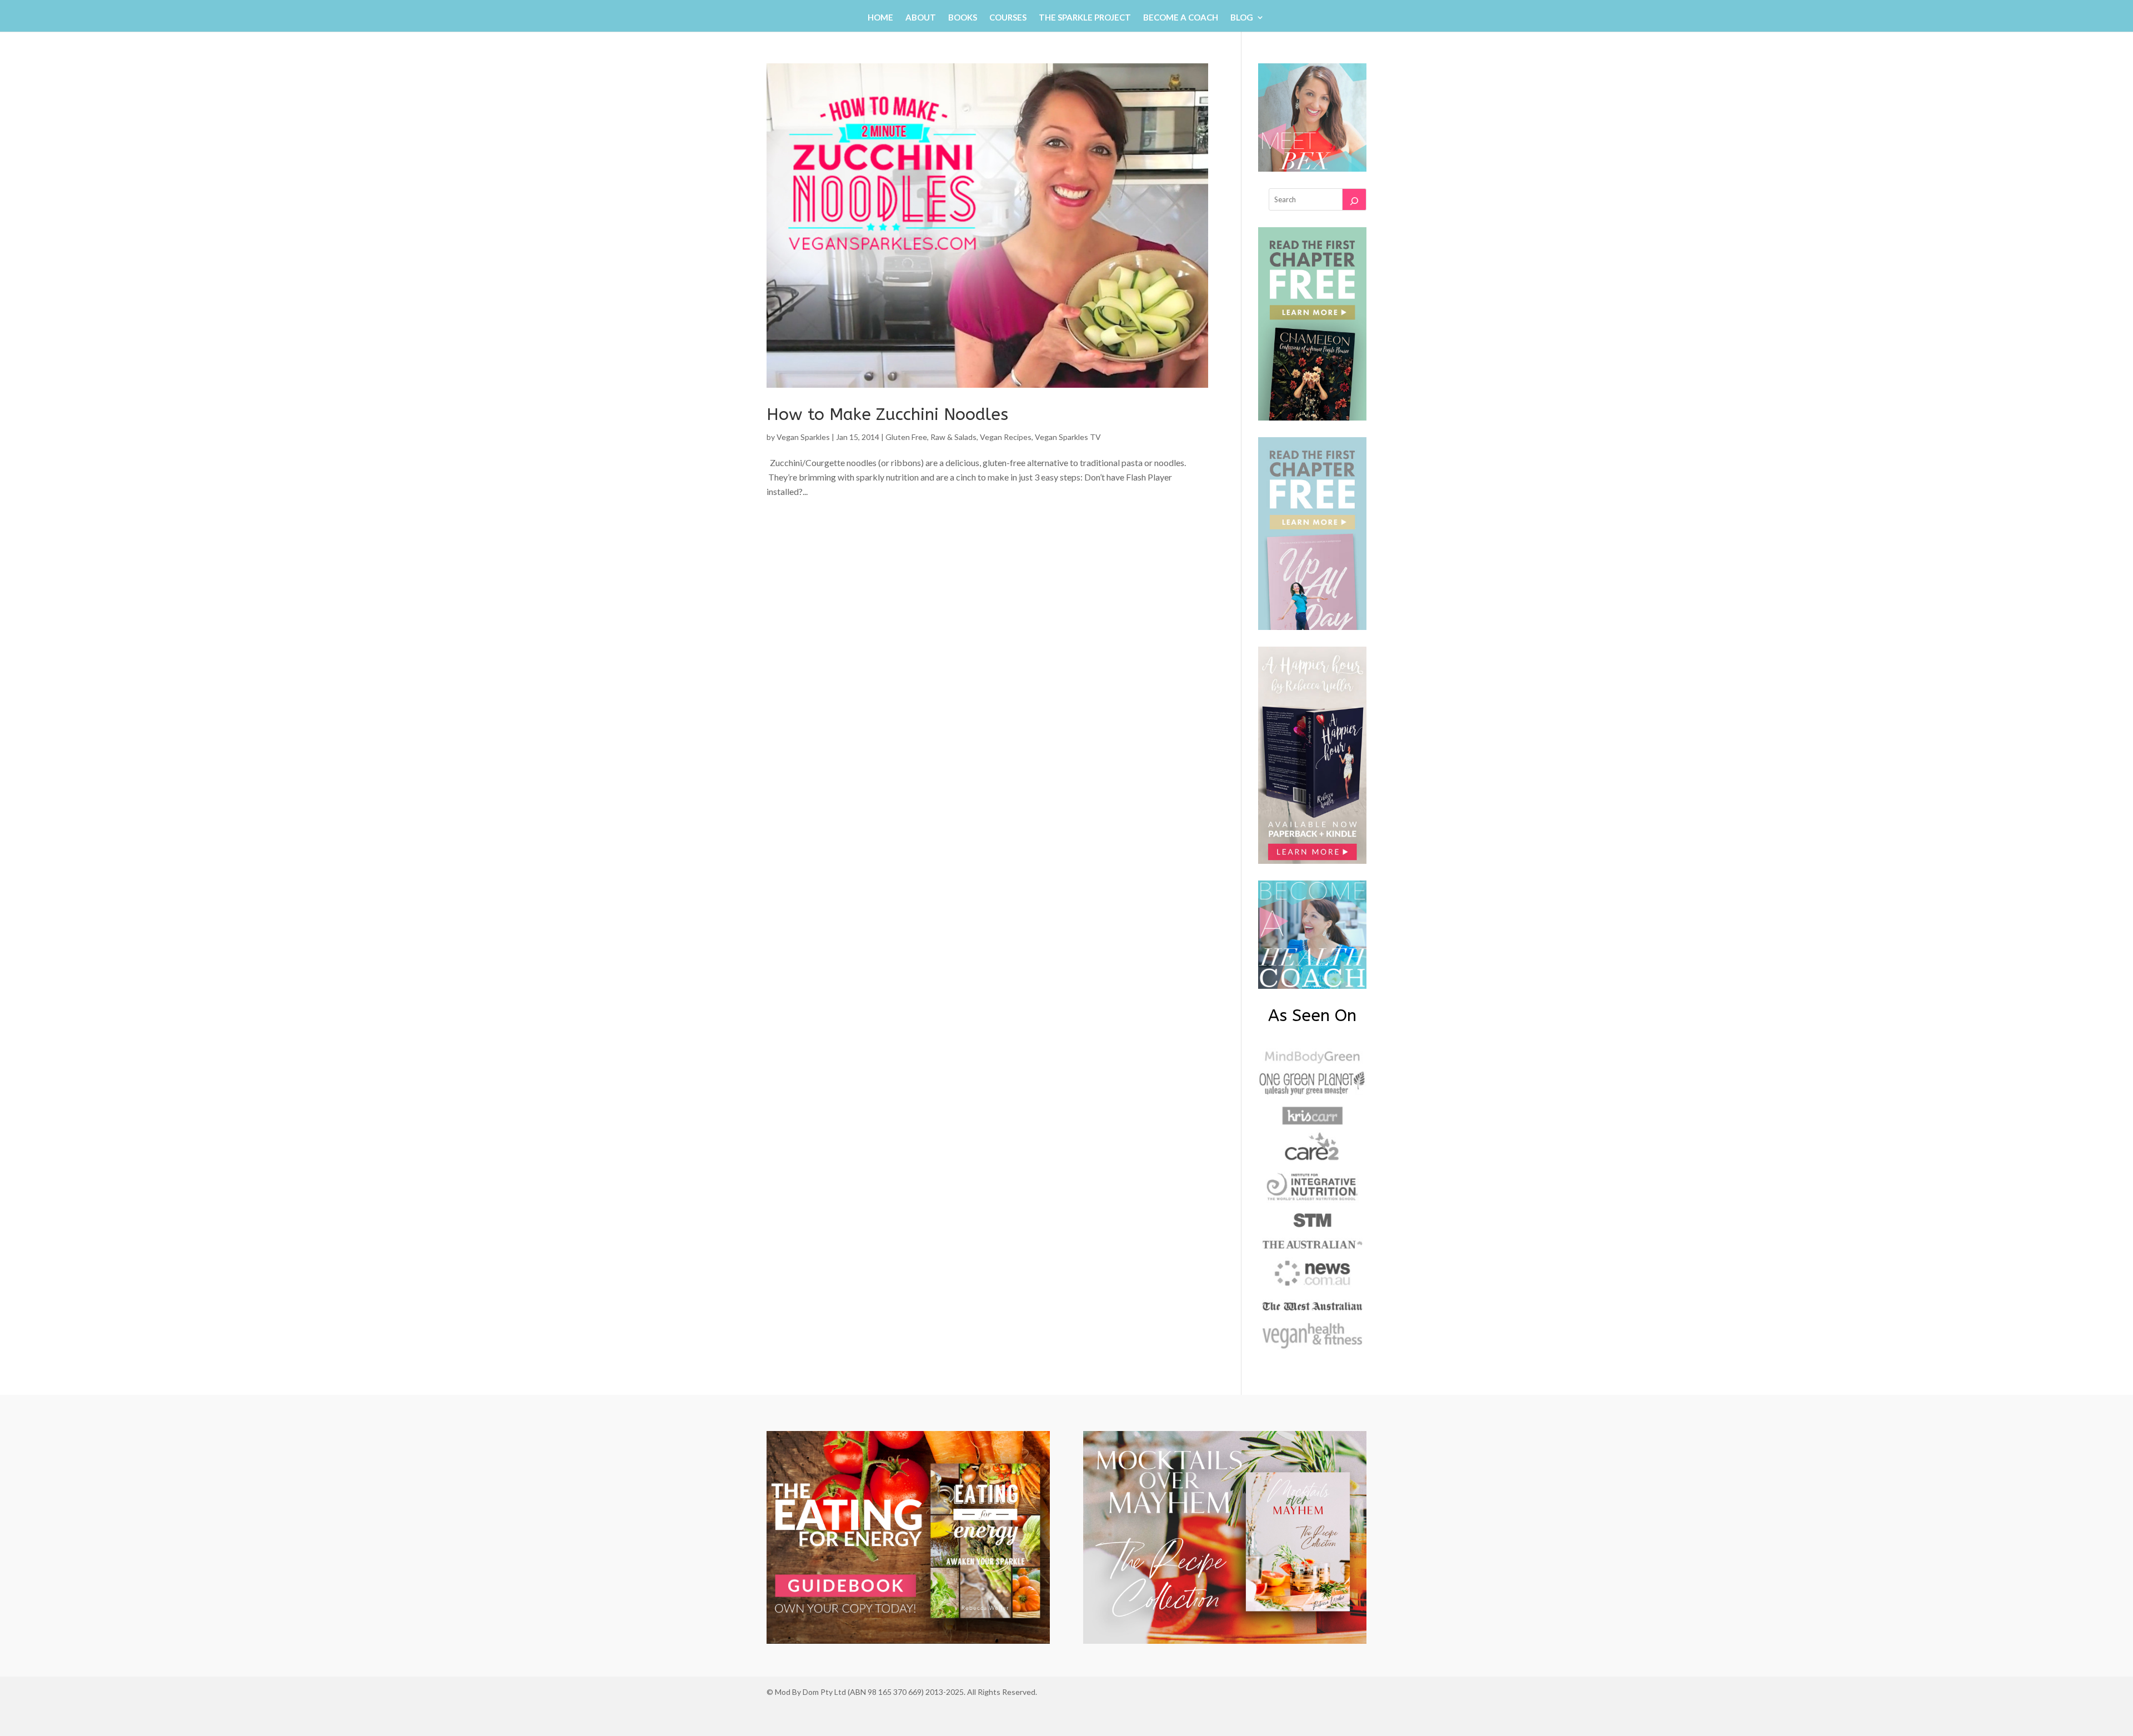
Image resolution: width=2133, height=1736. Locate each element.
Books (963, 18)
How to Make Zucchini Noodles (887, 414)
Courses (1008, 18)
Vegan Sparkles (803, 437)
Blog (1242, 18)
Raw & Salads (953, 437)
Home (880, 18)
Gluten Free (906, 437)
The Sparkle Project (1085, 18)
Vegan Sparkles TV (1068, 437)
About (921, 18)
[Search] (1354, 199)
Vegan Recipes (1006, 437)
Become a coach (1181, 18)
